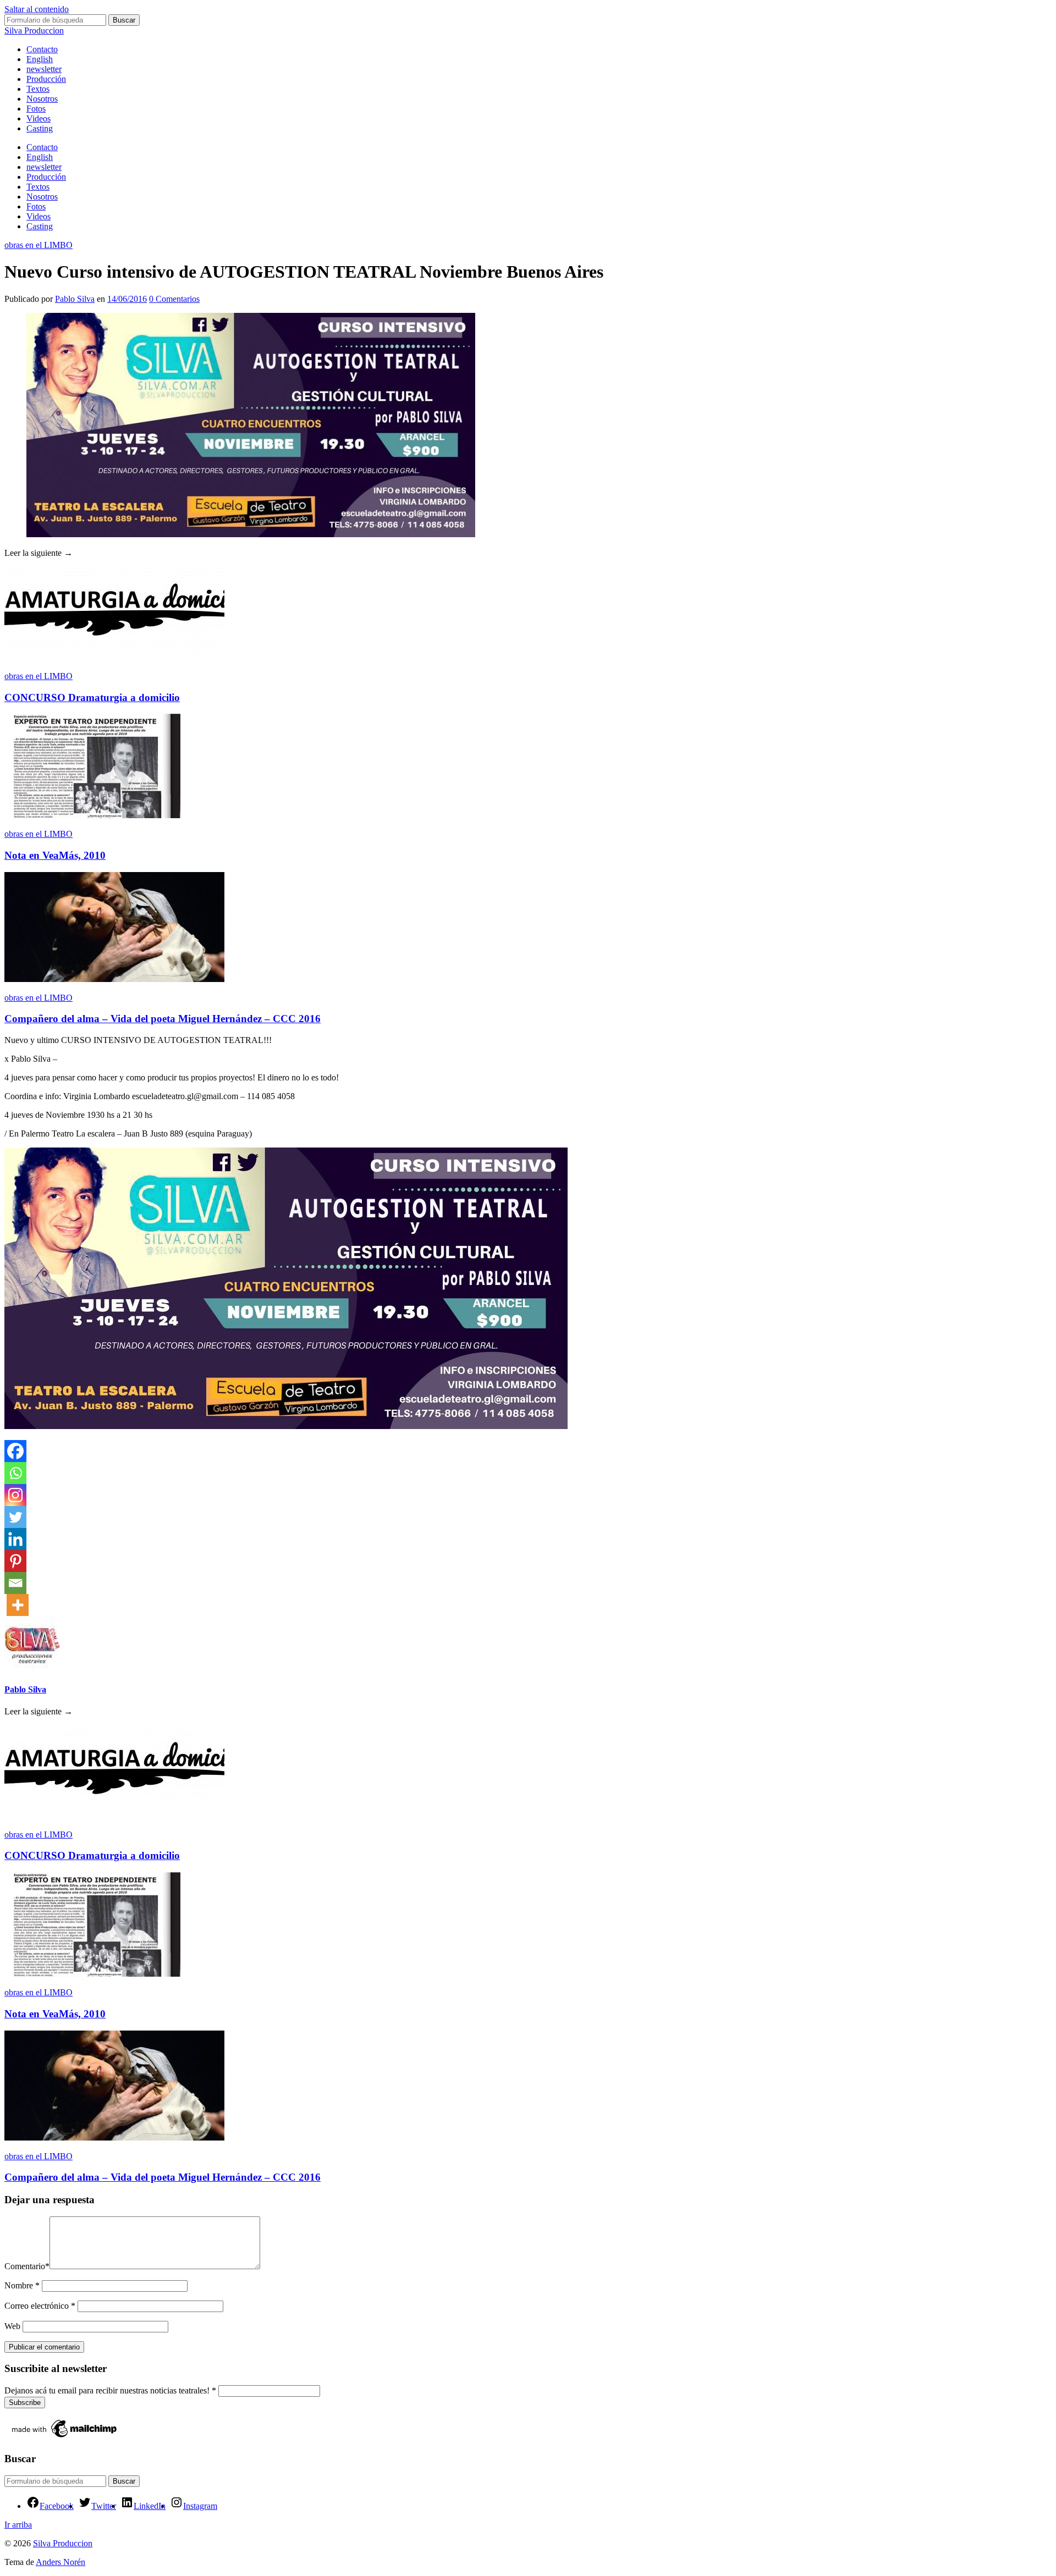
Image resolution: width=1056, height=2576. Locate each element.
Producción (46, 79)
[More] (18, 1605)
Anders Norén (61, 2562)
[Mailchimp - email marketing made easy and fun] (65, 2437)
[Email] (15, 1583)
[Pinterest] (15, 1561)
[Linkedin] (15, 1539)
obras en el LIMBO (38, 245)
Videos (38, 118)
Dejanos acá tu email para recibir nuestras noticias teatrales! (110, 2390)
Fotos (36, 109)
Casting (40, 128)
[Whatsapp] (15, 1473)
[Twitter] (15, 1517)
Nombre (22, 2285)
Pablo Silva (75, 299)
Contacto (42, 49)
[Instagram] (15, 1495)
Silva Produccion (34, 31)
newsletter (44, 69)
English (40, 59)
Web (12, 2326)
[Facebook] (15, 1451)
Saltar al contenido (37, 9)
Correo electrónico (40, 2306)
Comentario (27, 2266)
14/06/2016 (127, 299)
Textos (38, 89)
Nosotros (42, 99)
